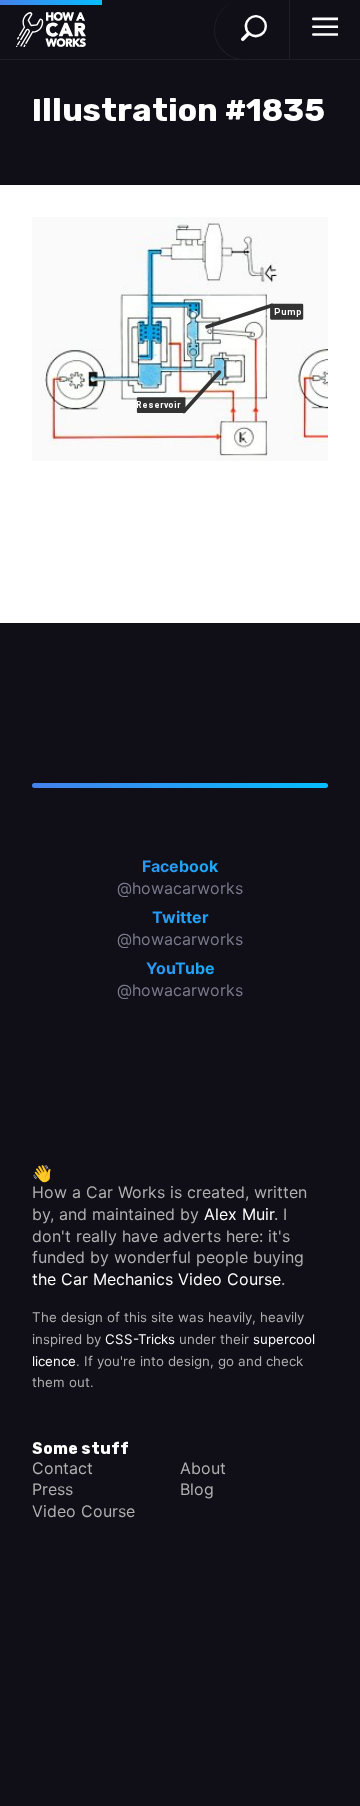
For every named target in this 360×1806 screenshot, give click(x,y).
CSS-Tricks (140, 1339)
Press (52, 1489)
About (203, 1468)
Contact (62, 1468)
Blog (197, 1489)
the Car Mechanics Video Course (156, 1279)
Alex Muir (239, 1214)
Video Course (83, 1511)
